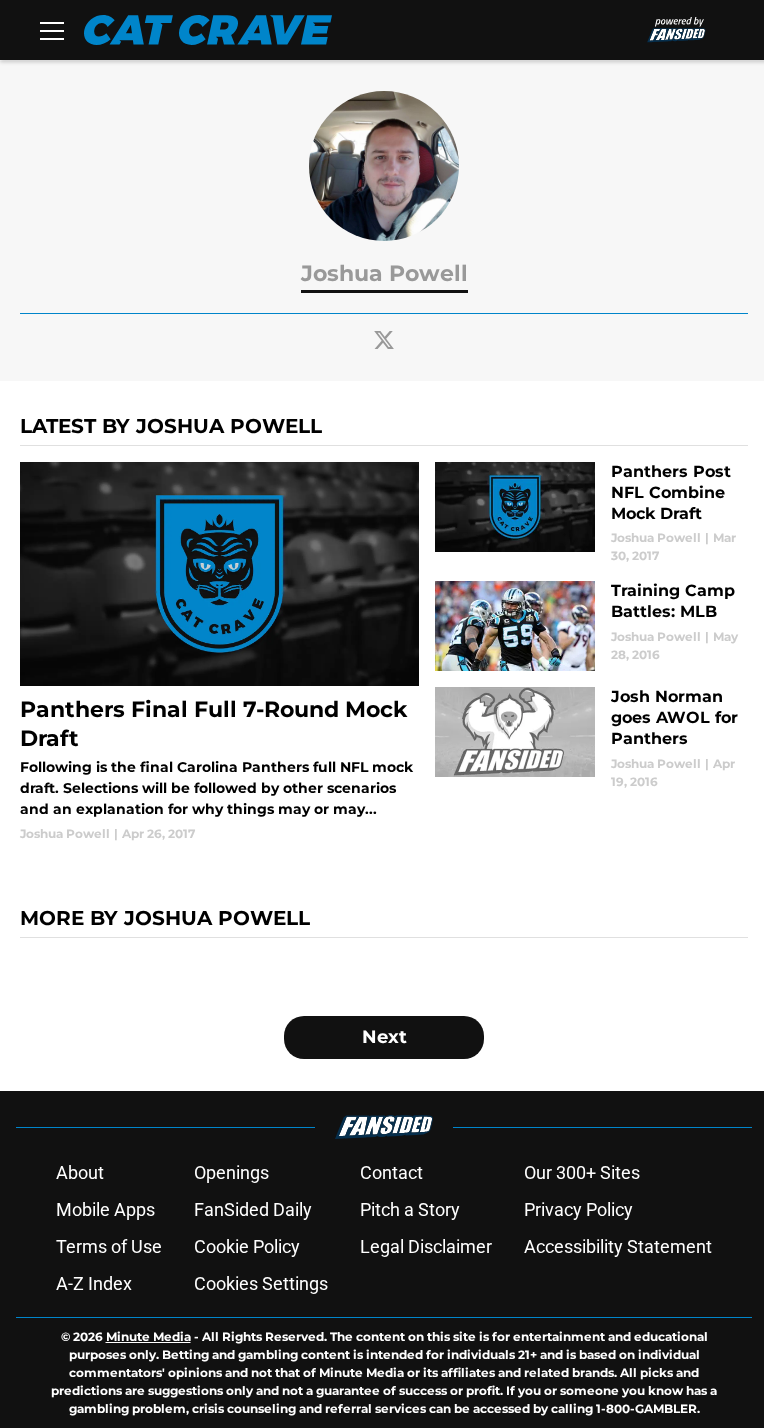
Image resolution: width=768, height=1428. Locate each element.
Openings (231, 1172)
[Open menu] (52, 30)
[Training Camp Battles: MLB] (591, 626)
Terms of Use (109, 1246)
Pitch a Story (410, 1209)
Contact (391, 1172)
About (80, 1172)
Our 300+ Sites (582, 1172)
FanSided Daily (253, 1209)
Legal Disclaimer (426, 1246)
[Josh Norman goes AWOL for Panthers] (591, 738)
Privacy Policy (578, 1209)
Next (384, 1037)
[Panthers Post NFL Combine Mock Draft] (591, 513)
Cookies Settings (261, 1283)
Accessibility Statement (618, 1246)
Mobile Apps (105, 1209)
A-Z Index (94, 1283)
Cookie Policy (247, 1246)
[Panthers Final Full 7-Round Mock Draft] (219, 652)
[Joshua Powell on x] (384, 340)
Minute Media (148, 1336)
